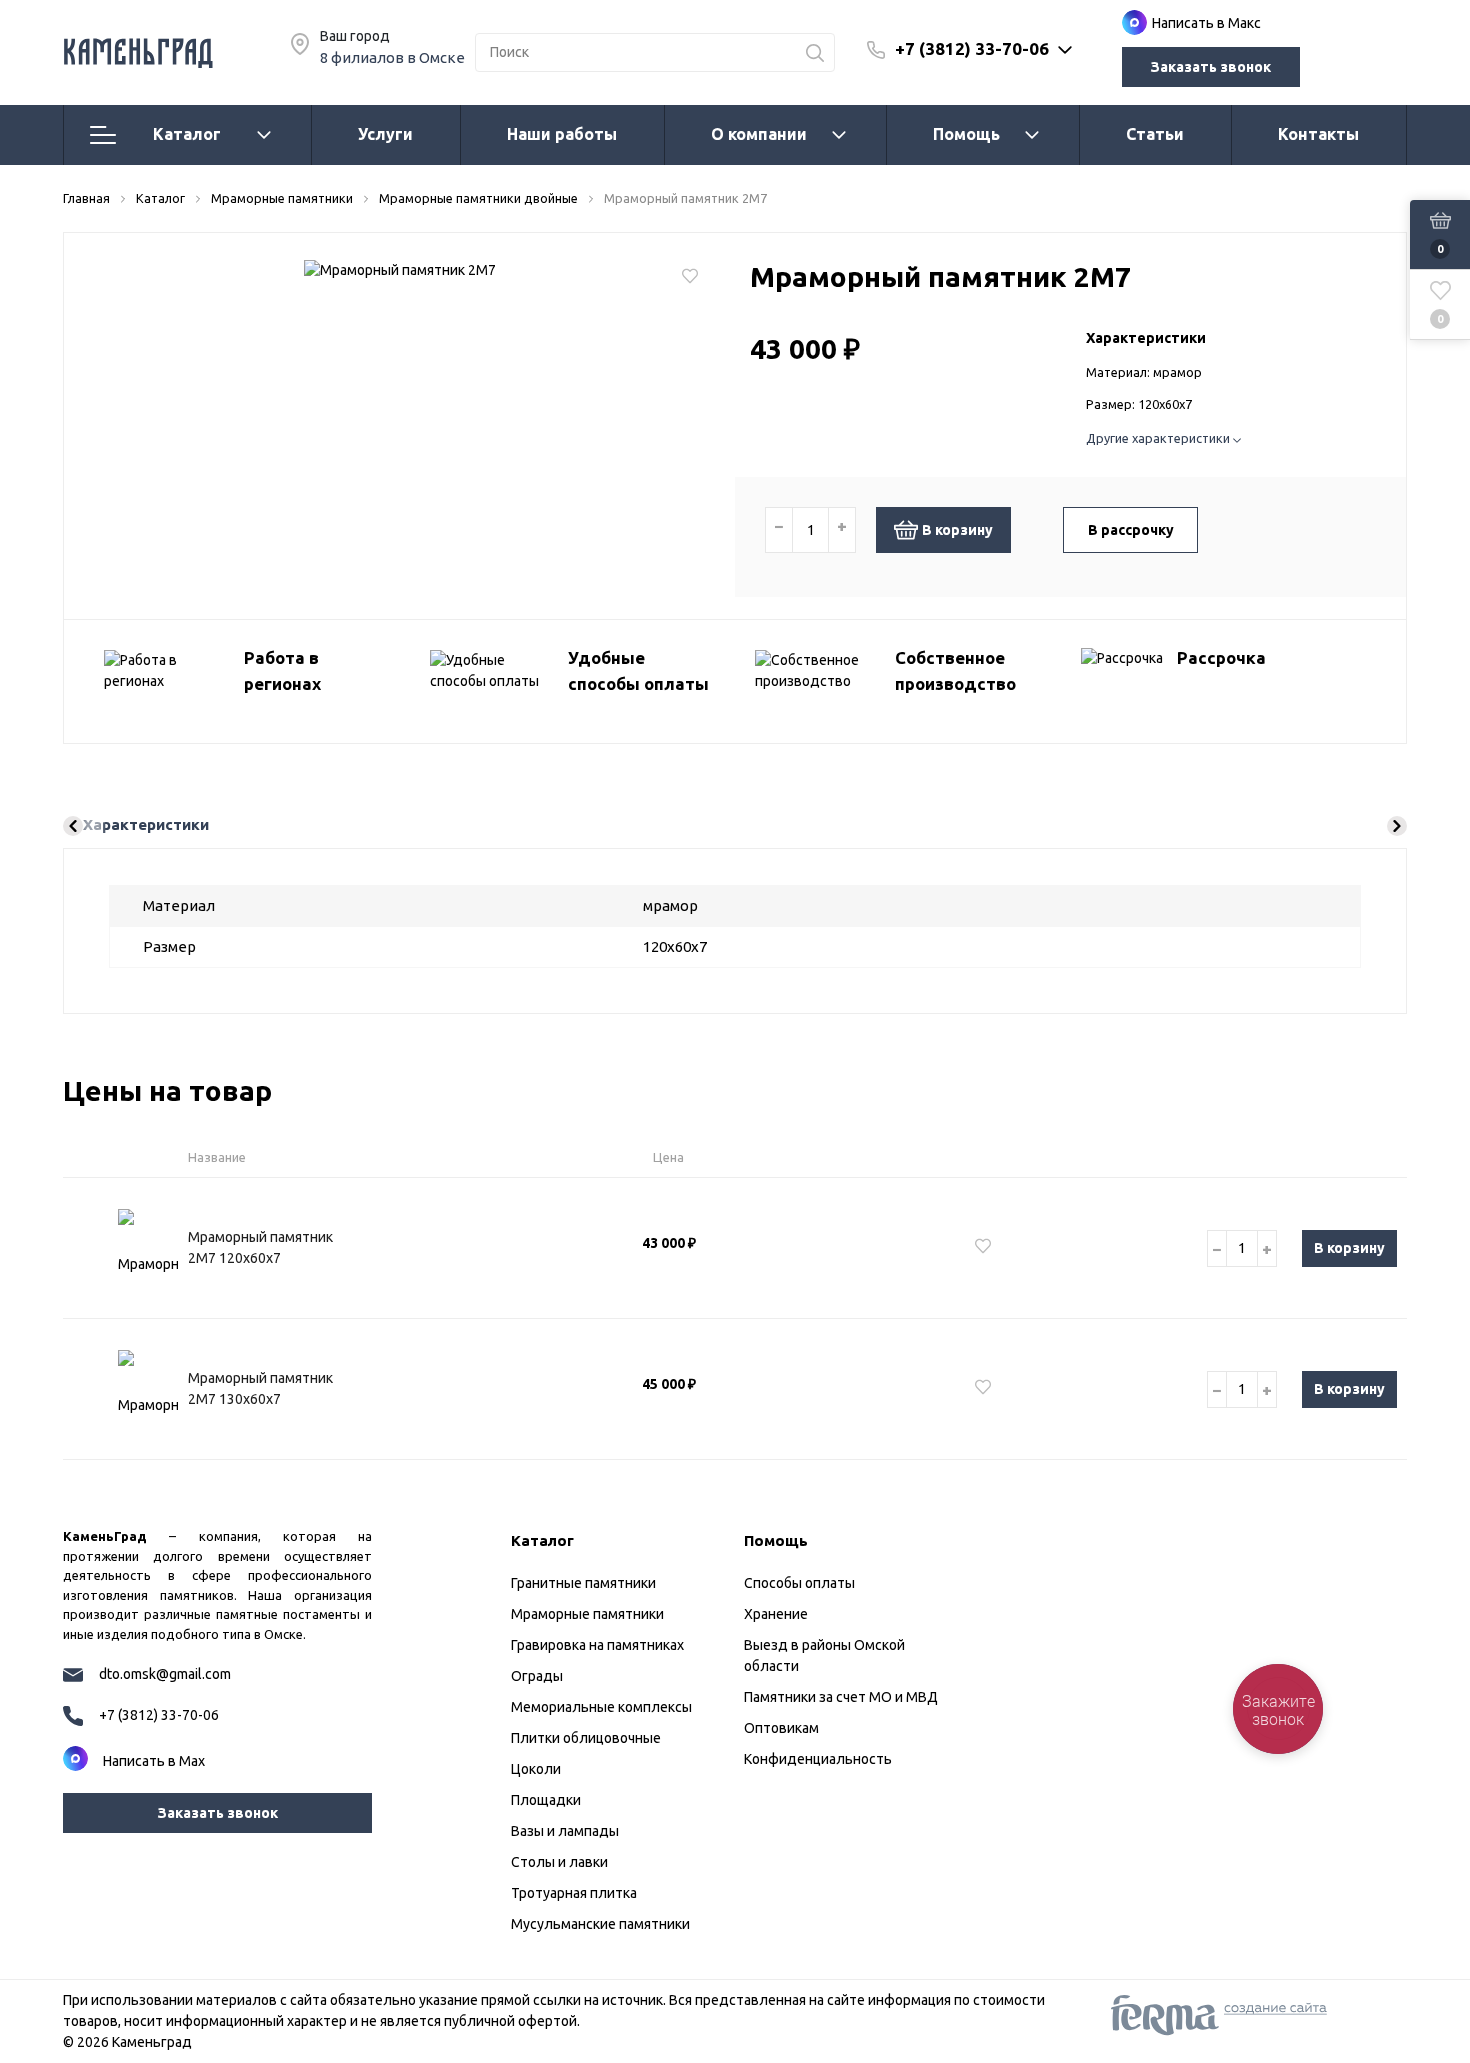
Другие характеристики (1159, 438)
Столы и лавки (559, 1862)
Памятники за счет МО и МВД (841, 1697)
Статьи (1155, 134)
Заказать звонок (1211, 67)
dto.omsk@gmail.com (165, 1674)
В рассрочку (1131, 530)
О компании (759, 134)
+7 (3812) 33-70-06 (972, 48)
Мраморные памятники (587, 1614)
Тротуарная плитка (574, 1893)
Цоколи (536, 1769)
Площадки (546, 1800)
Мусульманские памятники (600, 1924)
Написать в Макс (1206, 23)
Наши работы (562, 134)
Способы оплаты (799, 1583)
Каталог (187, 134)
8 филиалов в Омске (392, 57)
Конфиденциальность (818, 1759)
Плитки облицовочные (586, 1738)
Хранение (776, 1614)
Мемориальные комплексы (601, 1707)
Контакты (1318, 134)
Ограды (537, 1676)
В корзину (957, 530)
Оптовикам (781, 1728)
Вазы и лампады (565, 1831)
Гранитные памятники (583, 1583)
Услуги (385, 134)
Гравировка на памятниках (597, 1645)
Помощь (966, 134)
